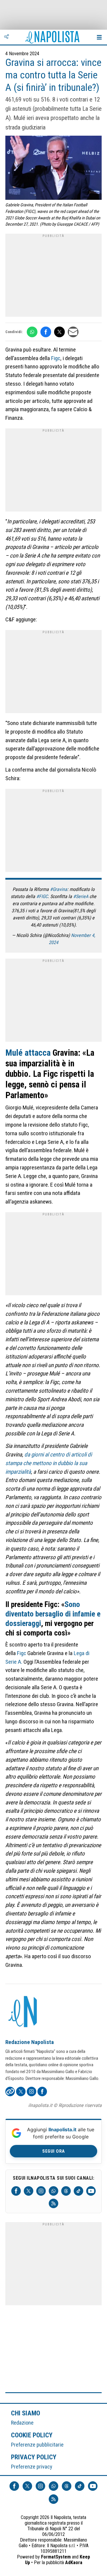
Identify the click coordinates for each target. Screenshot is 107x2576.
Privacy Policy (34, 2457)
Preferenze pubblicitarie (37, 2445)
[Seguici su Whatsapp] (53, 2191)
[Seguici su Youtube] (91, 2191)
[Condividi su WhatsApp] (32, 332)
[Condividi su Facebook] (46, 332)
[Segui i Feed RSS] (53, 2203)
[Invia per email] (73, 332)
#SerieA (81, 896)
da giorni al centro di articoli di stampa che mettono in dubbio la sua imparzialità (49, 1463)
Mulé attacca (28, 1053)
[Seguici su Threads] (66, 2191)
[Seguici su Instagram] (41, 2191)
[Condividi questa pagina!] (7, 37)
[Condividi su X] (59, 332)
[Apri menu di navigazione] (99, 37)
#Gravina (59, 889)
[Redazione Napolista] (23, 2012)
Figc (56, 358)
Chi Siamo (26, 2413)
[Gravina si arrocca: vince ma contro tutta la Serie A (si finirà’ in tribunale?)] (53, 168)
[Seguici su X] (29, 2191)
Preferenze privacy (32, 2467)
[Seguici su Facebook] (16, 2191)
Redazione (22, 2423)
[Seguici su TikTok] (78, 2191)
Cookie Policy (32, 2435)
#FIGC (42, 896)
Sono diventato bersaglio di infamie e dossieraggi (53, 1614)
